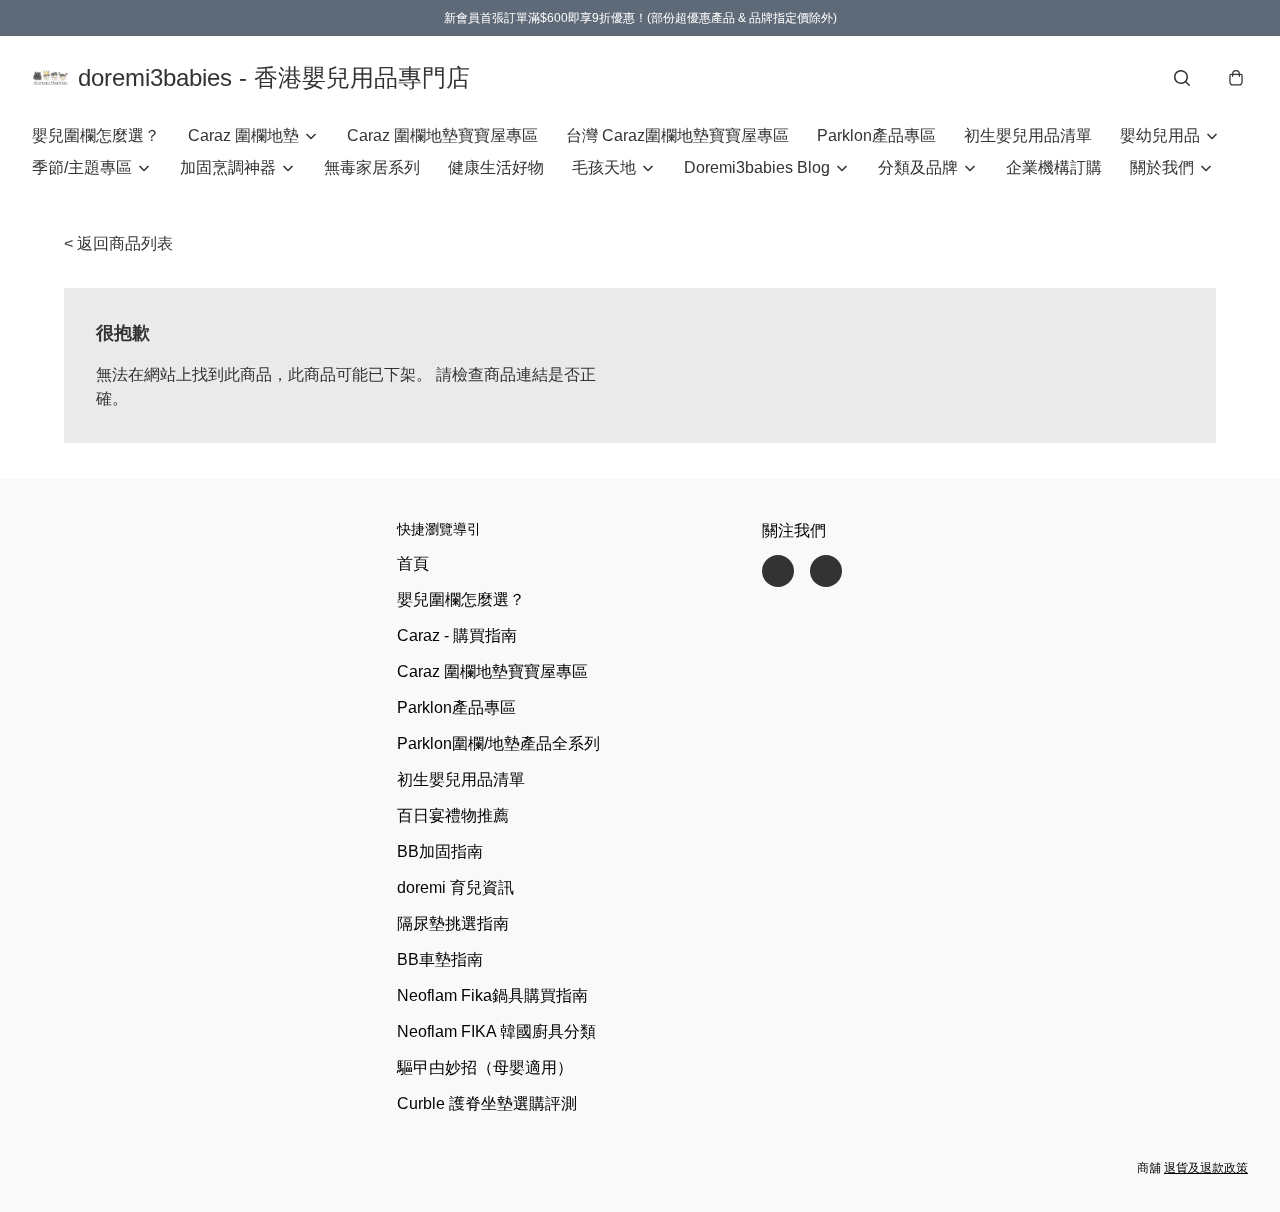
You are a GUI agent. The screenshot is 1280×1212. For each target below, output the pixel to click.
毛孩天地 (604, 167)
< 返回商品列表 (118, 243)
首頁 (413, 563)
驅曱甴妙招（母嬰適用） (485, 1067)
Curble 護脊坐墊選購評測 (487, 1103)
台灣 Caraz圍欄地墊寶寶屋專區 (677, 135)
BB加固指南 (440, 851)
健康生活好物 (496, 167)
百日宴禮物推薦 (453, 815)
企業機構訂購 (1054, 167)
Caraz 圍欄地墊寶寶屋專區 (442, 135)
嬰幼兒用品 (1160, 135)
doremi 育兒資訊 (455, 887)
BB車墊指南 (440, 959)
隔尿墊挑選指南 (453, 923)
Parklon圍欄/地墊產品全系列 (498, 743)
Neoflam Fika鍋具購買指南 (492, 995)
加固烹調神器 (228, 167)
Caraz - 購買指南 (457, 635)
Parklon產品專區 (876, 135)
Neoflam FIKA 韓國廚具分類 (496, 1031)
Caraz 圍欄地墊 (243, 135)
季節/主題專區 (82, 167)
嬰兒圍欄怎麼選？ (96, 135)
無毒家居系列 (372, 167)
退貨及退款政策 (1206, 1168)
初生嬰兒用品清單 (1028, 135)
